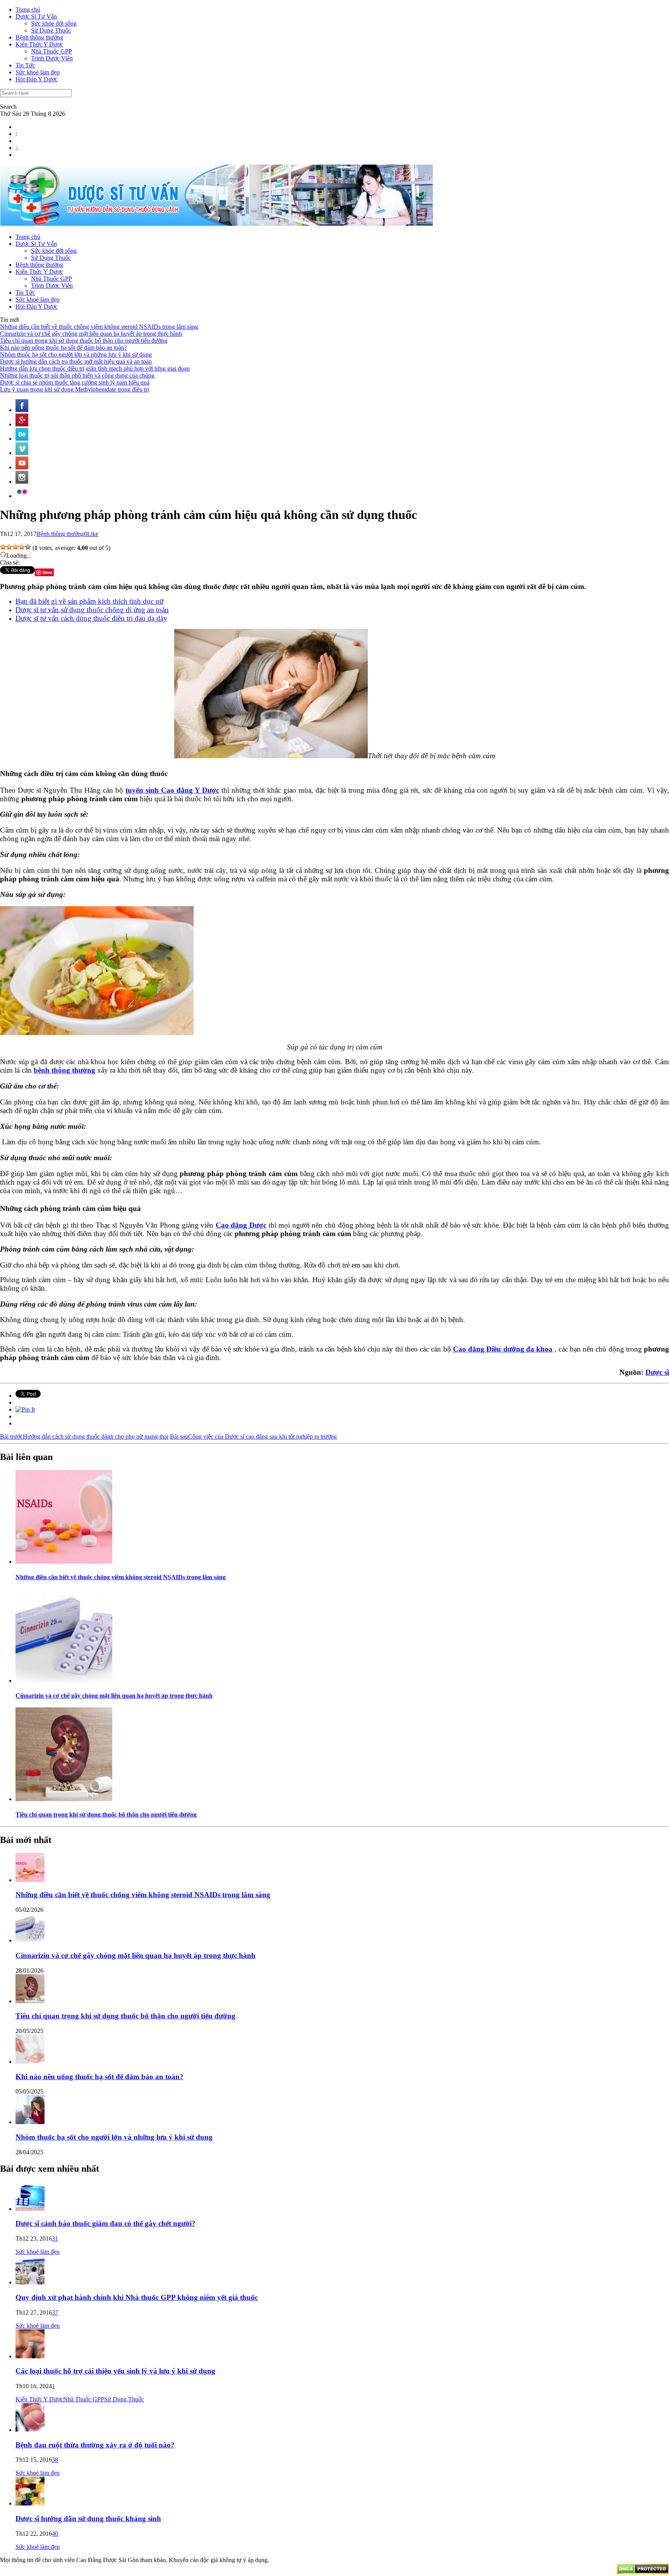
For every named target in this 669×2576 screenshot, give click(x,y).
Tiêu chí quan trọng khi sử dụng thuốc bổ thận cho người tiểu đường (84, 341)
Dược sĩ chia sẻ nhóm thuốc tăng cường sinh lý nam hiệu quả (75, 382)
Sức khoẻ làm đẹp (38, 72)
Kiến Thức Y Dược (39, 44)
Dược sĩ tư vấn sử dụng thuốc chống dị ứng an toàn (92, 610)
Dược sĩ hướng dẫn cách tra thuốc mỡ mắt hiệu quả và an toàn (76, 361)
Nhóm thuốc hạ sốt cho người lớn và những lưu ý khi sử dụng (76, 355)
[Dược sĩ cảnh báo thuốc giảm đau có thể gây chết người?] (30, 2209)
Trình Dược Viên (52, 58)
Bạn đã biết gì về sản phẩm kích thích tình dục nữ (89, 601)
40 (55, 2534)
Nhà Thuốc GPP (51, 51)
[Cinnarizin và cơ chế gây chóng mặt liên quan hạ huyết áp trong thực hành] (64, 1680)
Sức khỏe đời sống (54, 23)
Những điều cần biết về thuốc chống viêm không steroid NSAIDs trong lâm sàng (99, 327)
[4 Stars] (22, 547)
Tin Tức (25, 65)
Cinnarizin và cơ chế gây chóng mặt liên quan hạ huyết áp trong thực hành (91, 334)
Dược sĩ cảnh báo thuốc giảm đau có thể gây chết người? (105, 2223)
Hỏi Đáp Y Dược (37, 79)
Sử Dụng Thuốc (51, 30)
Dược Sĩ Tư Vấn (36, 16)
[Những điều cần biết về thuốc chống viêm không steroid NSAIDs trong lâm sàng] (64, 1562)
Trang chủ (28, 9)
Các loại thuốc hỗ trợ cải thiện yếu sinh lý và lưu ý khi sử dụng (115, 2371)
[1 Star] (3, 547)
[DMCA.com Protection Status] (643, 2572)
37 (55, 2312)
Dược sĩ (657, 1372)
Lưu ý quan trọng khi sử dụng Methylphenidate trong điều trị (75, 389)
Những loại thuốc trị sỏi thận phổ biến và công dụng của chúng (77, 375)
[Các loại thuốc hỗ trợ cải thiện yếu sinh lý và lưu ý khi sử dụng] (30, 2356)
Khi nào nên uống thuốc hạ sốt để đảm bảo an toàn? (63, 348)
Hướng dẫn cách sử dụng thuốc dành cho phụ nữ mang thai (84, 1437)
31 (55, 2239)
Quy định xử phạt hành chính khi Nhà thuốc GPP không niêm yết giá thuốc (137, 2297)
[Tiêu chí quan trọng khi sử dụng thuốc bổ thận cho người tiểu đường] (64, 1799)
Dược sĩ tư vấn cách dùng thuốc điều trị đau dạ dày (91, 618)
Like (93, 534)
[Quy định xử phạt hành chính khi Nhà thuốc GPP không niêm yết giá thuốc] (30, 2282)
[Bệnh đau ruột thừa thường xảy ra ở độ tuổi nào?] (30, 2430)
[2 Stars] (9, 547)
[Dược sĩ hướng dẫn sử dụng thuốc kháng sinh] (30, 2503)
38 (55, 2460)
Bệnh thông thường (39, 37)
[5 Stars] (28, 547)
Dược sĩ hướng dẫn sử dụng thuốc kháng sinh (88, 2518)
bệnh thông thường (64, 1070)
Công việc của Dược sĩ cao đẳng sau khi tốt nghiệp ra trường (253, 1437)
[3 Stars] (15, 547)
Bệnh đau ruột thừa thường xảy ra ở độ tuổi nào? (95, 2445)
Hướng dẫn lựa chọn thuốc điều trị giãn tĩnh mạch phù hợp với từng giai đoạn (95, 368)
